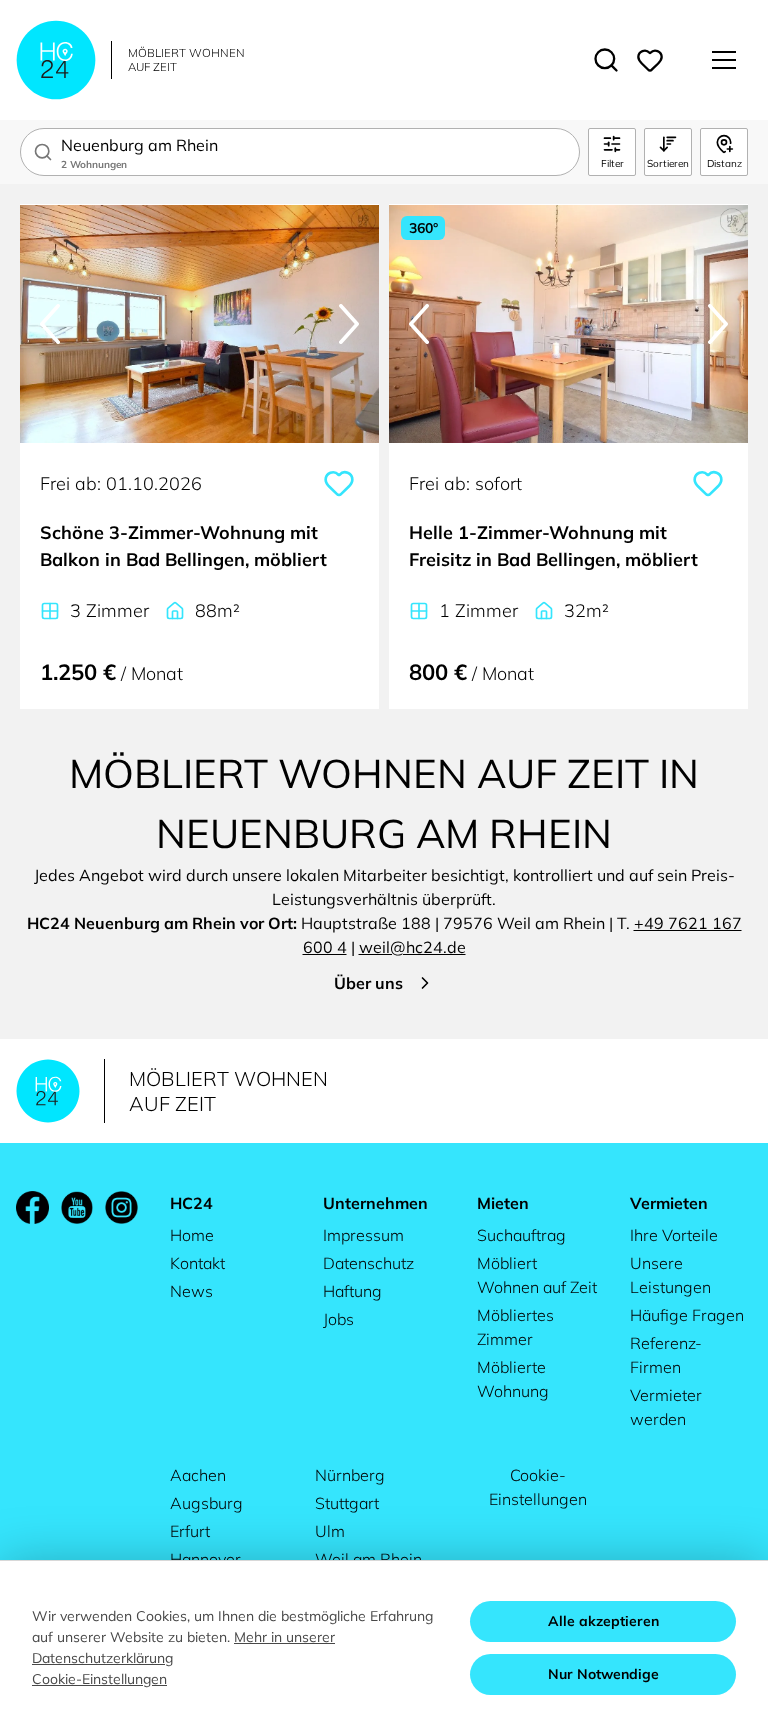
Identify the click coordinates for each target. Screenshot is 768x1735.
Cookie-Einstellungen (538, 1487)
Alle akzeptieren (603, 1621)
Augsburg (206, 1503)
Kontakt (197, 1263)
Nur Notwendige (603, 1674)
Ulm (330, 1531)
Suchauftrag (521, 1235)
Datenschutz (368, 1263)
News (191, 1291)
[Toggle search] (606, 60)
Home (192, 1235)
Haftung (352, 1291)
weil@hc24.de (412, 947)
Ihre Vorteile (674, 1235)
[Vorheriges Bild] (50, 324)
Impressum (363, 1235)
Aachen (198, 1475)
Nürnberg (350, 1475)
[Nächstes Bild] (349, 324)
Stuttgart (347, 1503)
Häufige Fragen (687, 1315)
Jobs (338, 1319)
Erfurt (190, 1531)
